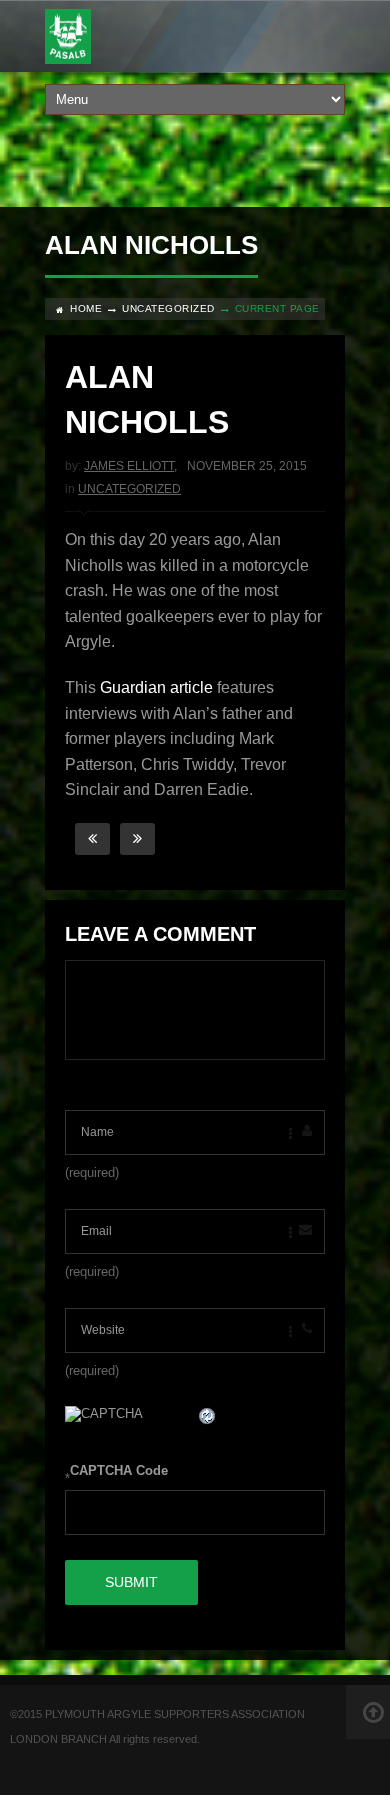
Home (86, 308)
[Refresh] (208, 1418)
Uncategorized (168, 308)
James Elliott (129, 466)
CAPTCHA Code (119, 1470)
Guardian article (156, 687)
